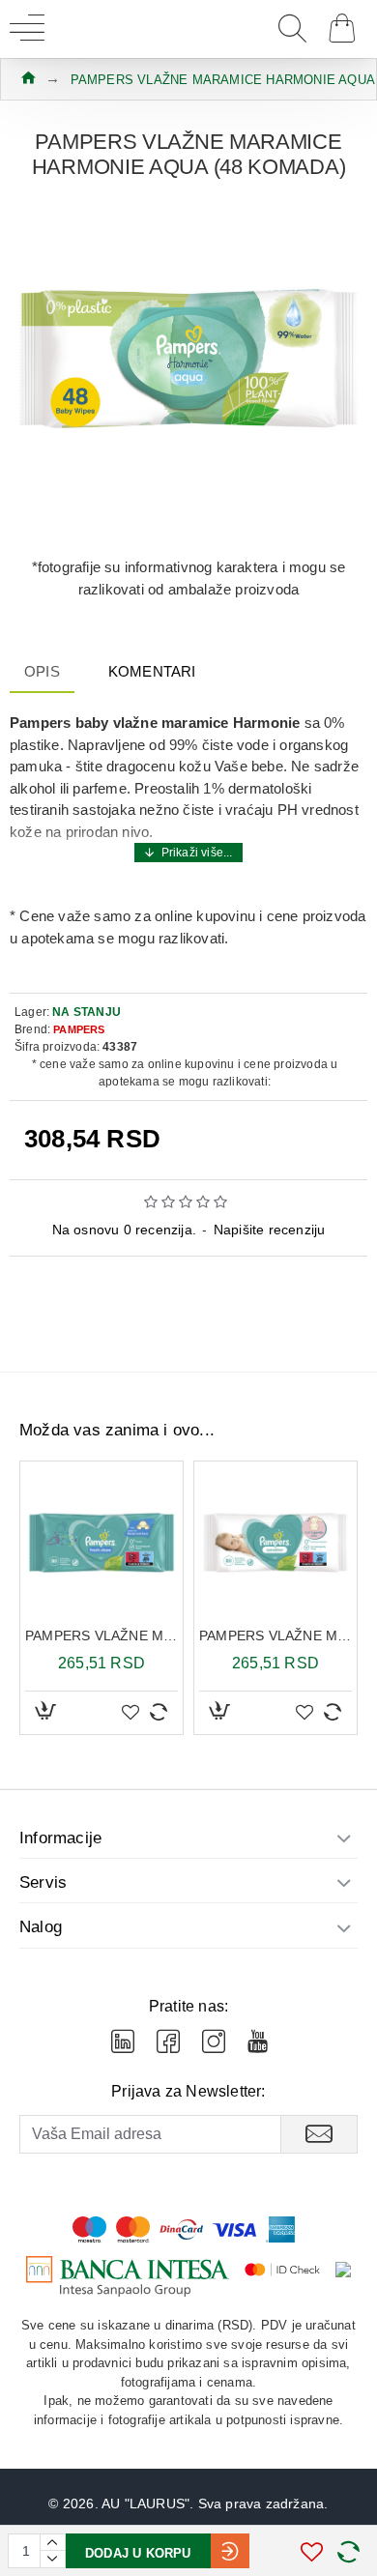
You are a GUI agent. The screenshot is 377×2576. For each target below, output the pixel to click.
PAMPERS (79, 1029)
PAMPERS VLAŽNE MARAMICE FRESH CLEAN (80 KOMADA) (101, 1635)
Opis (42, 671)
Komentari (152, 671)
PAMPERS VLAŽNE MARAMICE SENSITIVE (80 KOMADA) (275, 1635)
